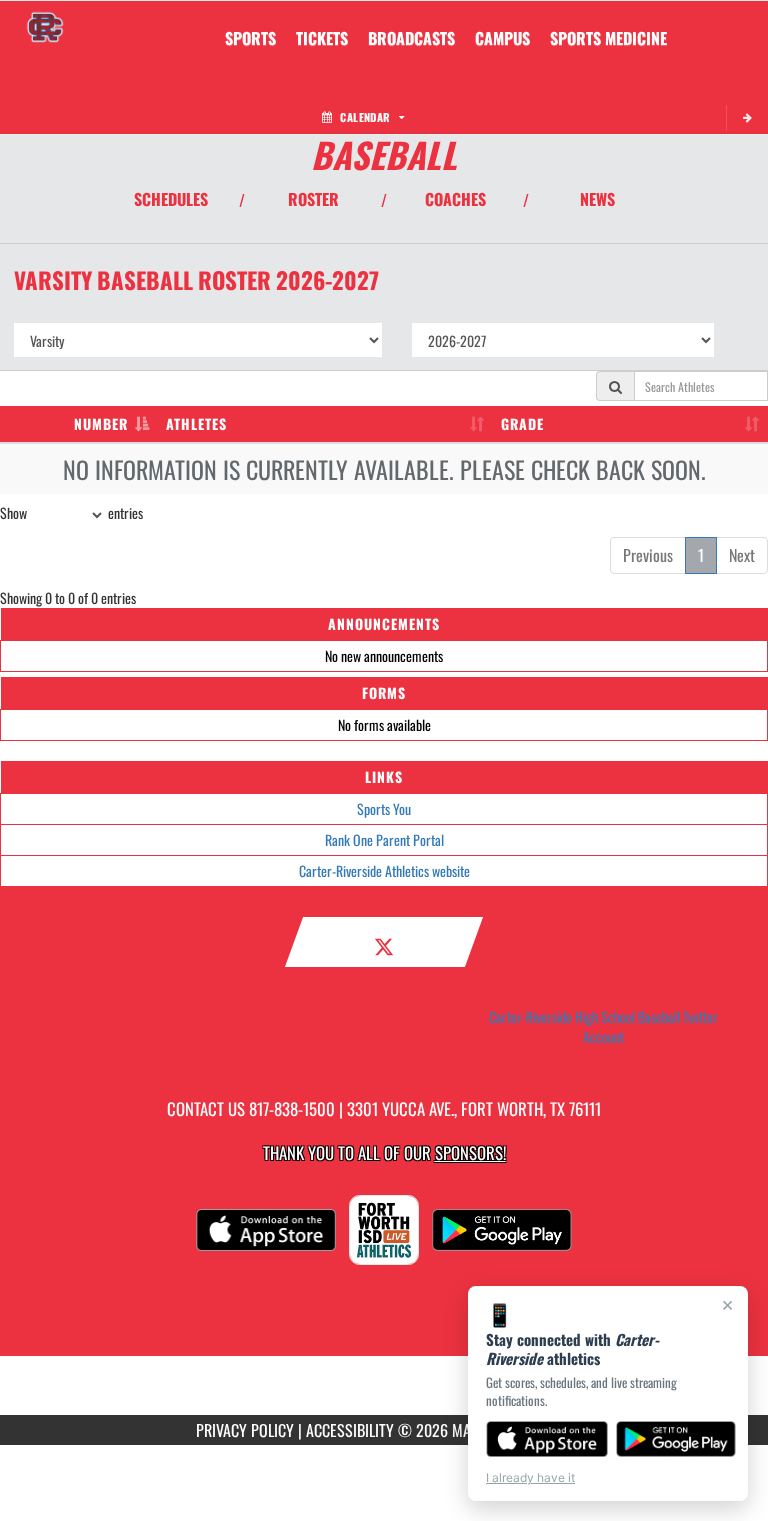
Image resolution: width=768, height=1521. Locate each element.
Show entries (71, 512)
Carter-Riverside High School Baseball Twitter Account (603, 1027)
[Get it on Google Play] (676, 1439)
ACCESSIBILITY (350, 1430)
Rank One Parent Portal (384, 839)
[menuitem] (322, 38)
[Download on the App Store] (547, 1439)
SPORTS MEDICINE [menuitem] (608, 38)
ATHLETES (196, 423)
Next (742, 555)
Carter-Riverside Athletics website (384, 870)
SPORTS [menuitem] (250, 38)
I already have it (530, 1477)
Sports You (384, 808)
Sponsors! (470, 1152)
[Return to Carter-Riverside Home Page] (45, 26)
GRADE (522, 423)
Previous (648, 555)
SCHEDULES (171, 199)
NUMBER (101, 423)
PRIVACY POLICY (245, 1430)
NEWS (597, 199)
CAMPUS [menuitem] (502, 38)
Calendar (365, 117)
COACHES (455, 199)
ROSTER (313, 199)
